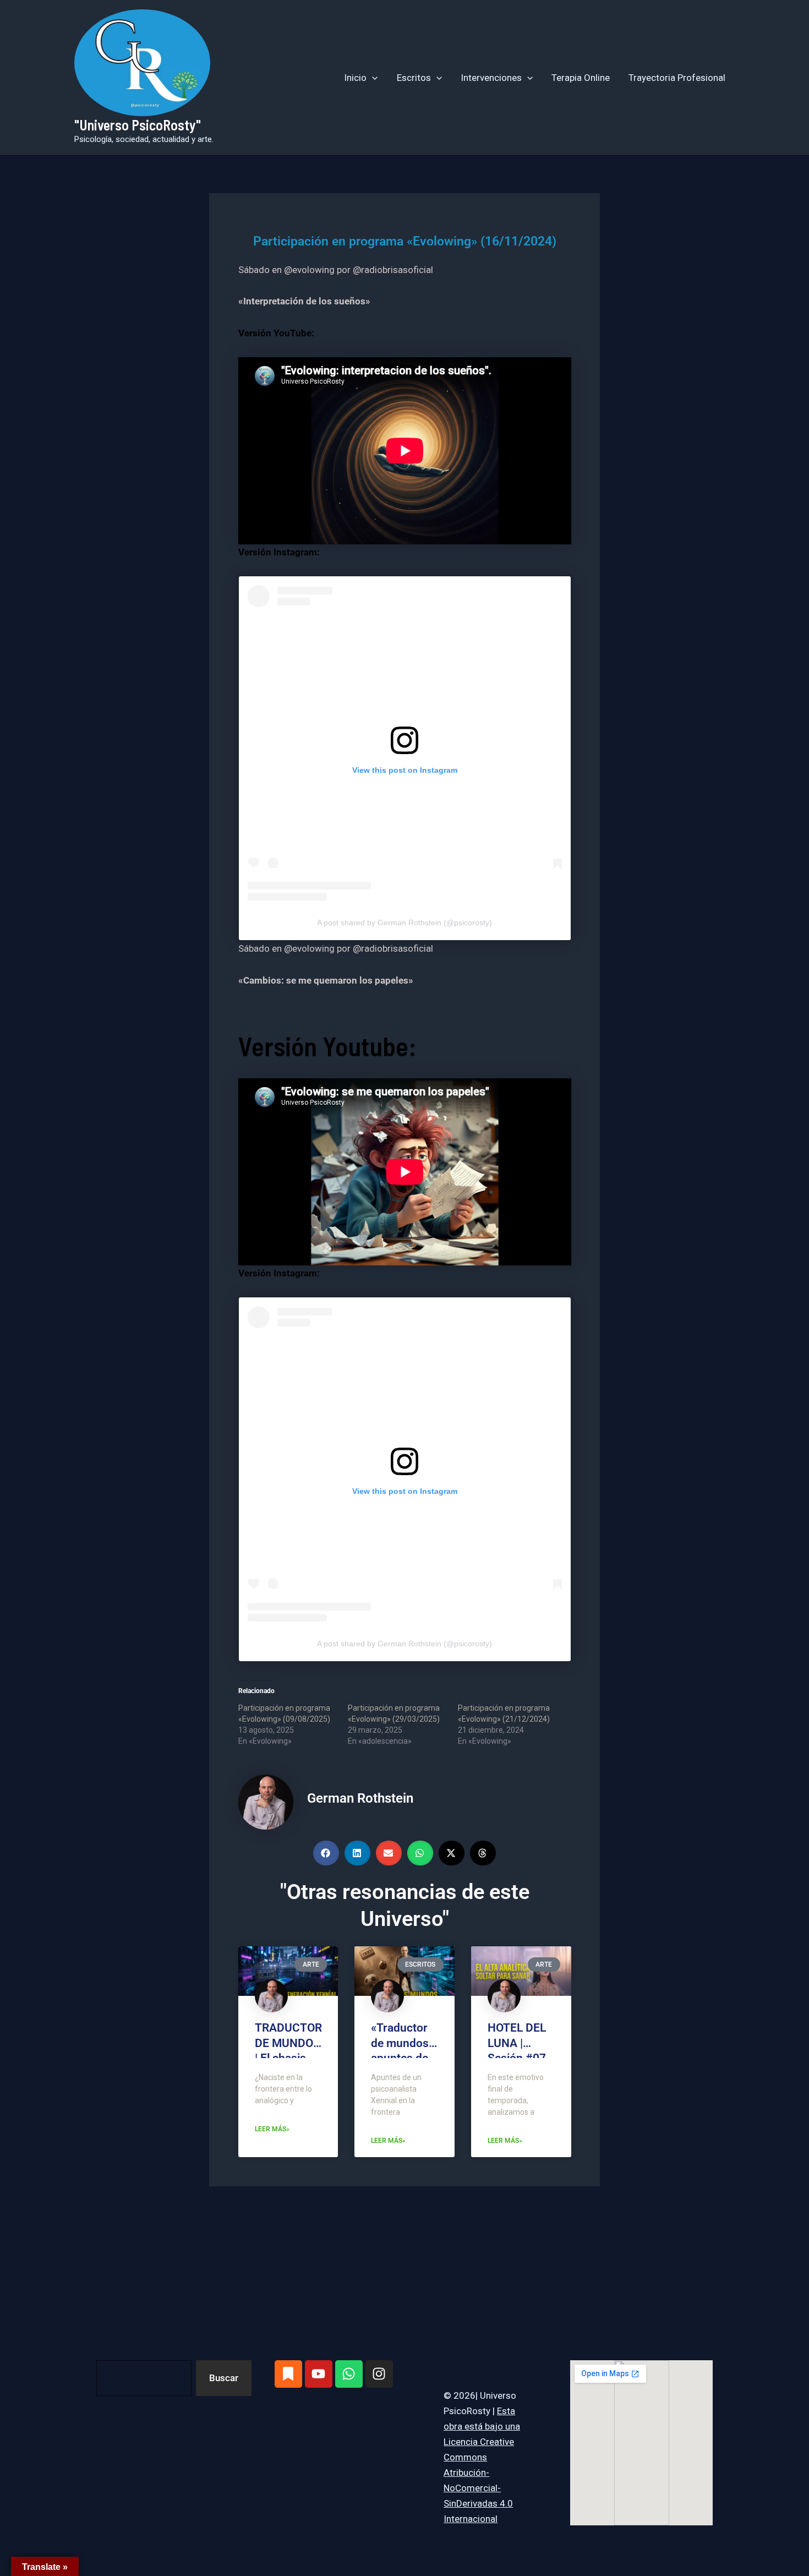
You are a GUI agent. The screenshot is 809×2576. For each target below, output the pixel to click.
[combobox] (144, 2378)
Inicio (355, 78)
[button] (372, 78)
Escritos (414, 78)
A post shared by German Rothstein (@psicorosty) (404, 923)
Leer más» (272, 2129)
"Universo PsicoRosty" (138, 125)
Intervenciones (491, 78)
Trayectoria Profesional (677, 78)
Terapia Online (581, 78)
